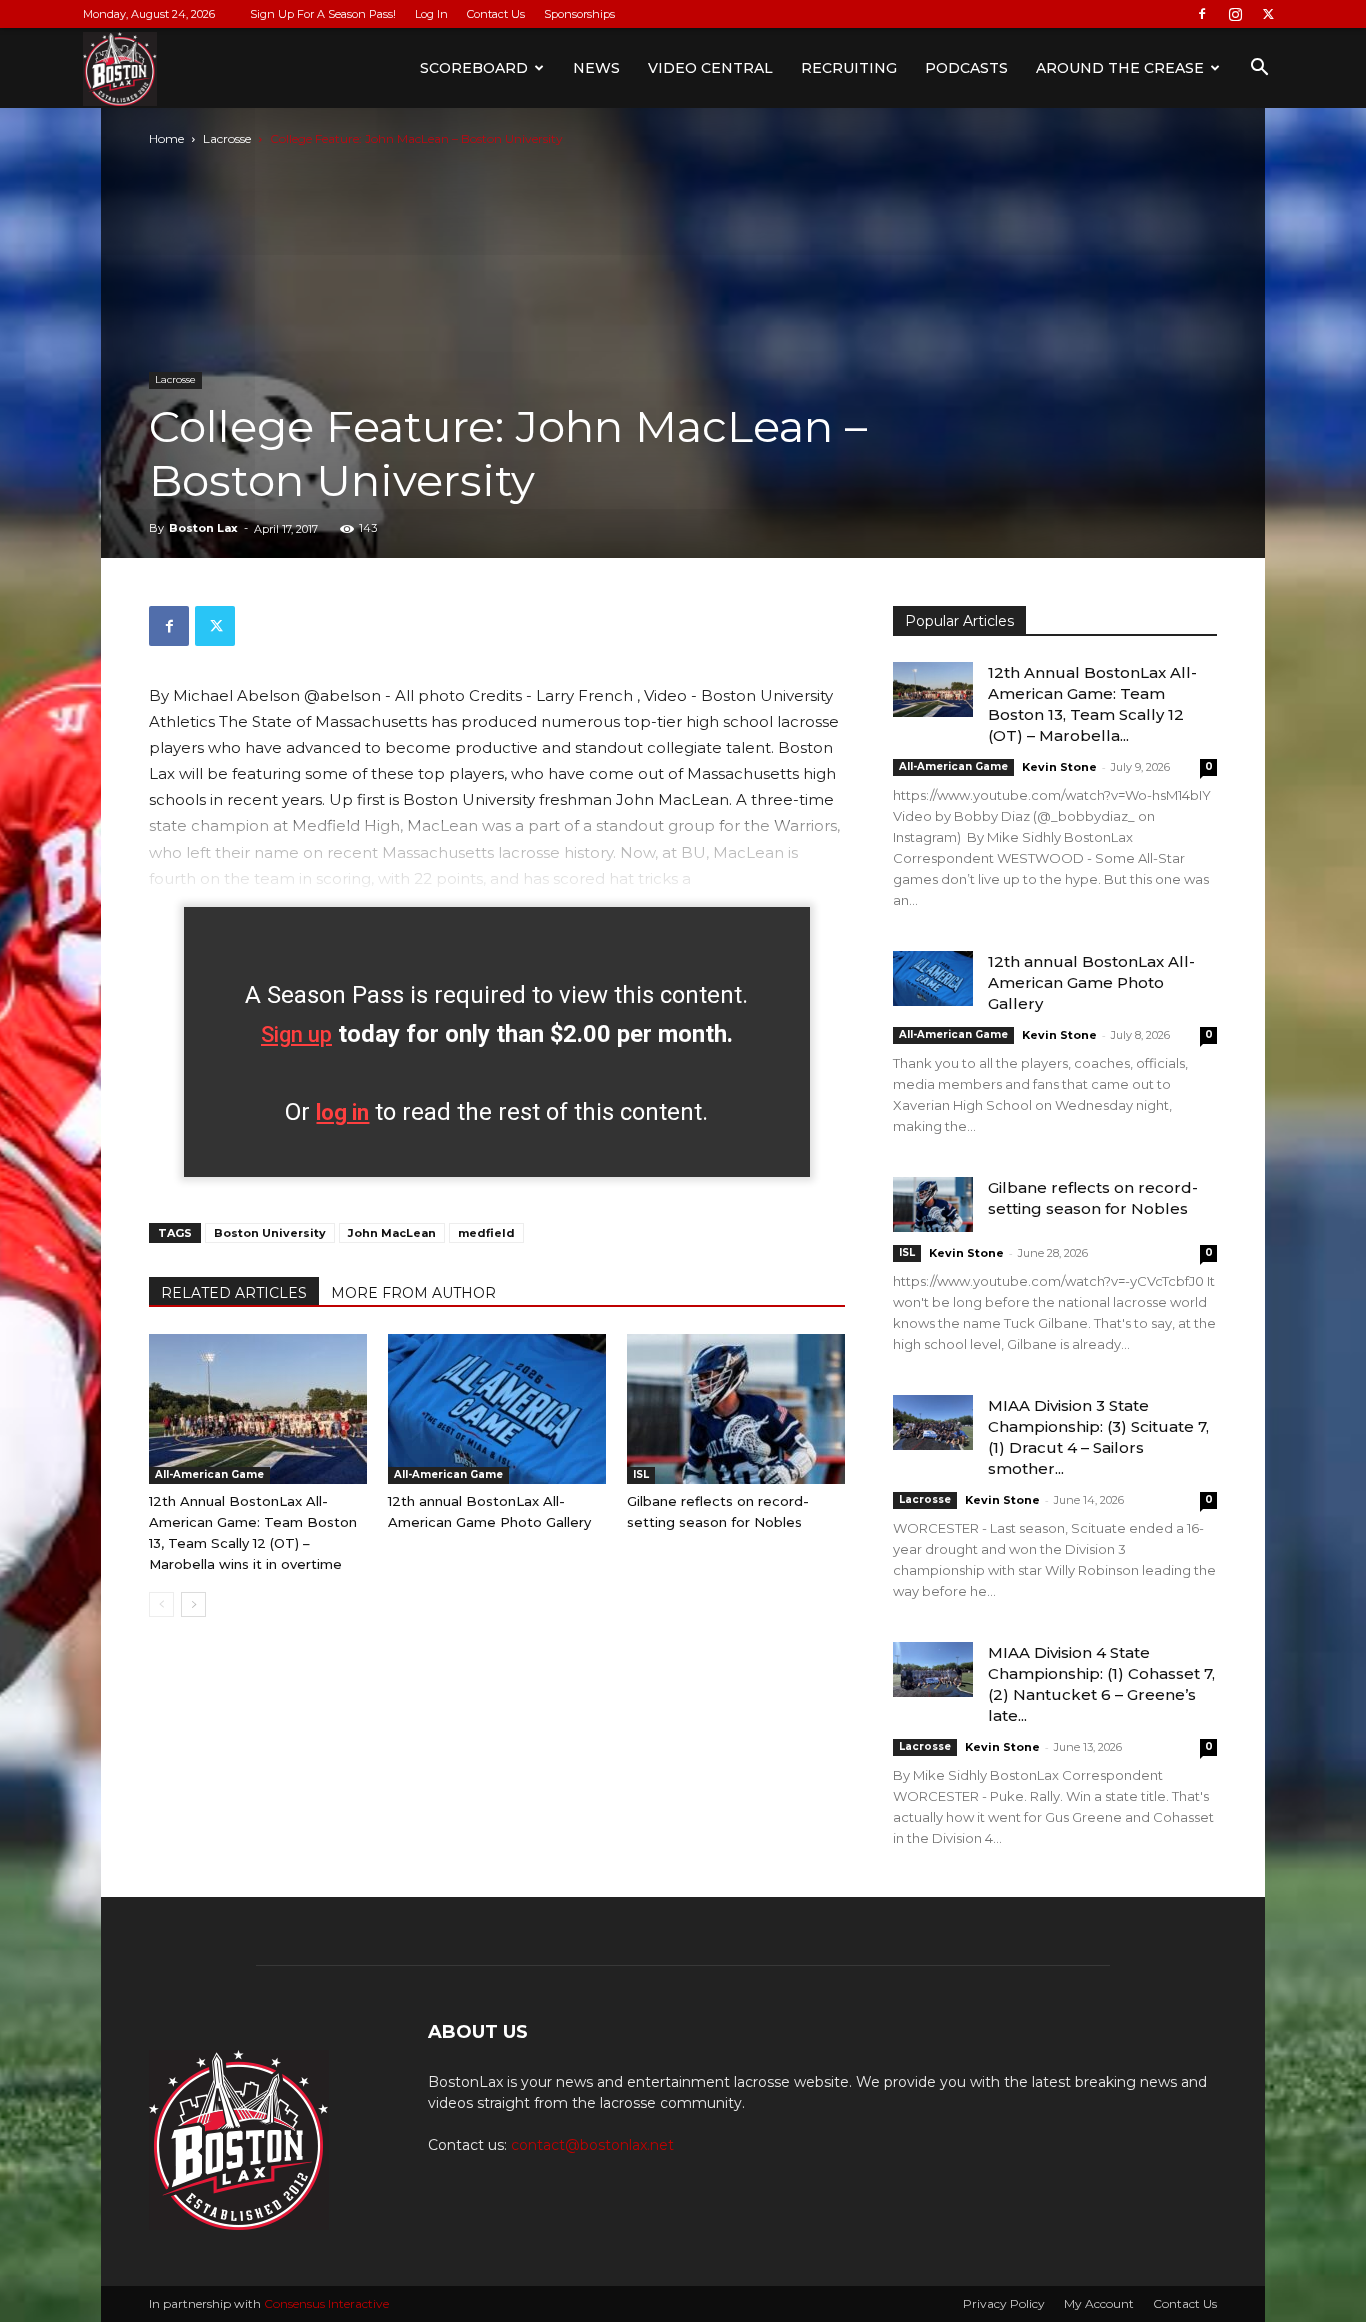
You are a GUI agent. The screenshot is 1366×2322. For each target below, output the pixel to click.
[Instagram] (1235, 14)
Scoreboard (474, 68)
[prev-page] (161, 1604)
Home (166, 138)
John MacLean (392, 1233)
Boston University (270, 1233)
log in (342, 1112)
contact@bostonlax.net (592, 2145)
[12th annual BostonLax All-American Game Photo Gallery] (497, 1409)
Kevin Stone (1059, 767)
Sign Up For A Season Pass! (323, 14)
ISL (641, 1474)
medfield (486, 1233)
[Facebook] (1202, 14)
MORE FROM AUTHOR (413, 1293)
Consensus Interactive (326, 2303)
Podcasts (966, 68)
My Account (1099, 2303)
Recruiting (849, 68)
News (596, 68)
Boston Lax (203, 528)
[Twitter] (1268, 14)
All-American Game (209, 1474)
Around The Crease (1120, 68)
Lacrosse (227, 138)
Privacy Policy (1004, 2303)
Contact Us (496, 14)
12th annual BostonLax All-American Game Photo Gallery (1091, 982)
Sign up (296, 1034)
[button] (1259, 69)
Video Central (710, 68)
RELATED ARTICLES (234, 1293)
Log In (431, 14)
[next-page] (193, 1604)
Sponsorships (579, 14)
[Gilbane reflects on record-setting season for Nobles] (736, 1409)
